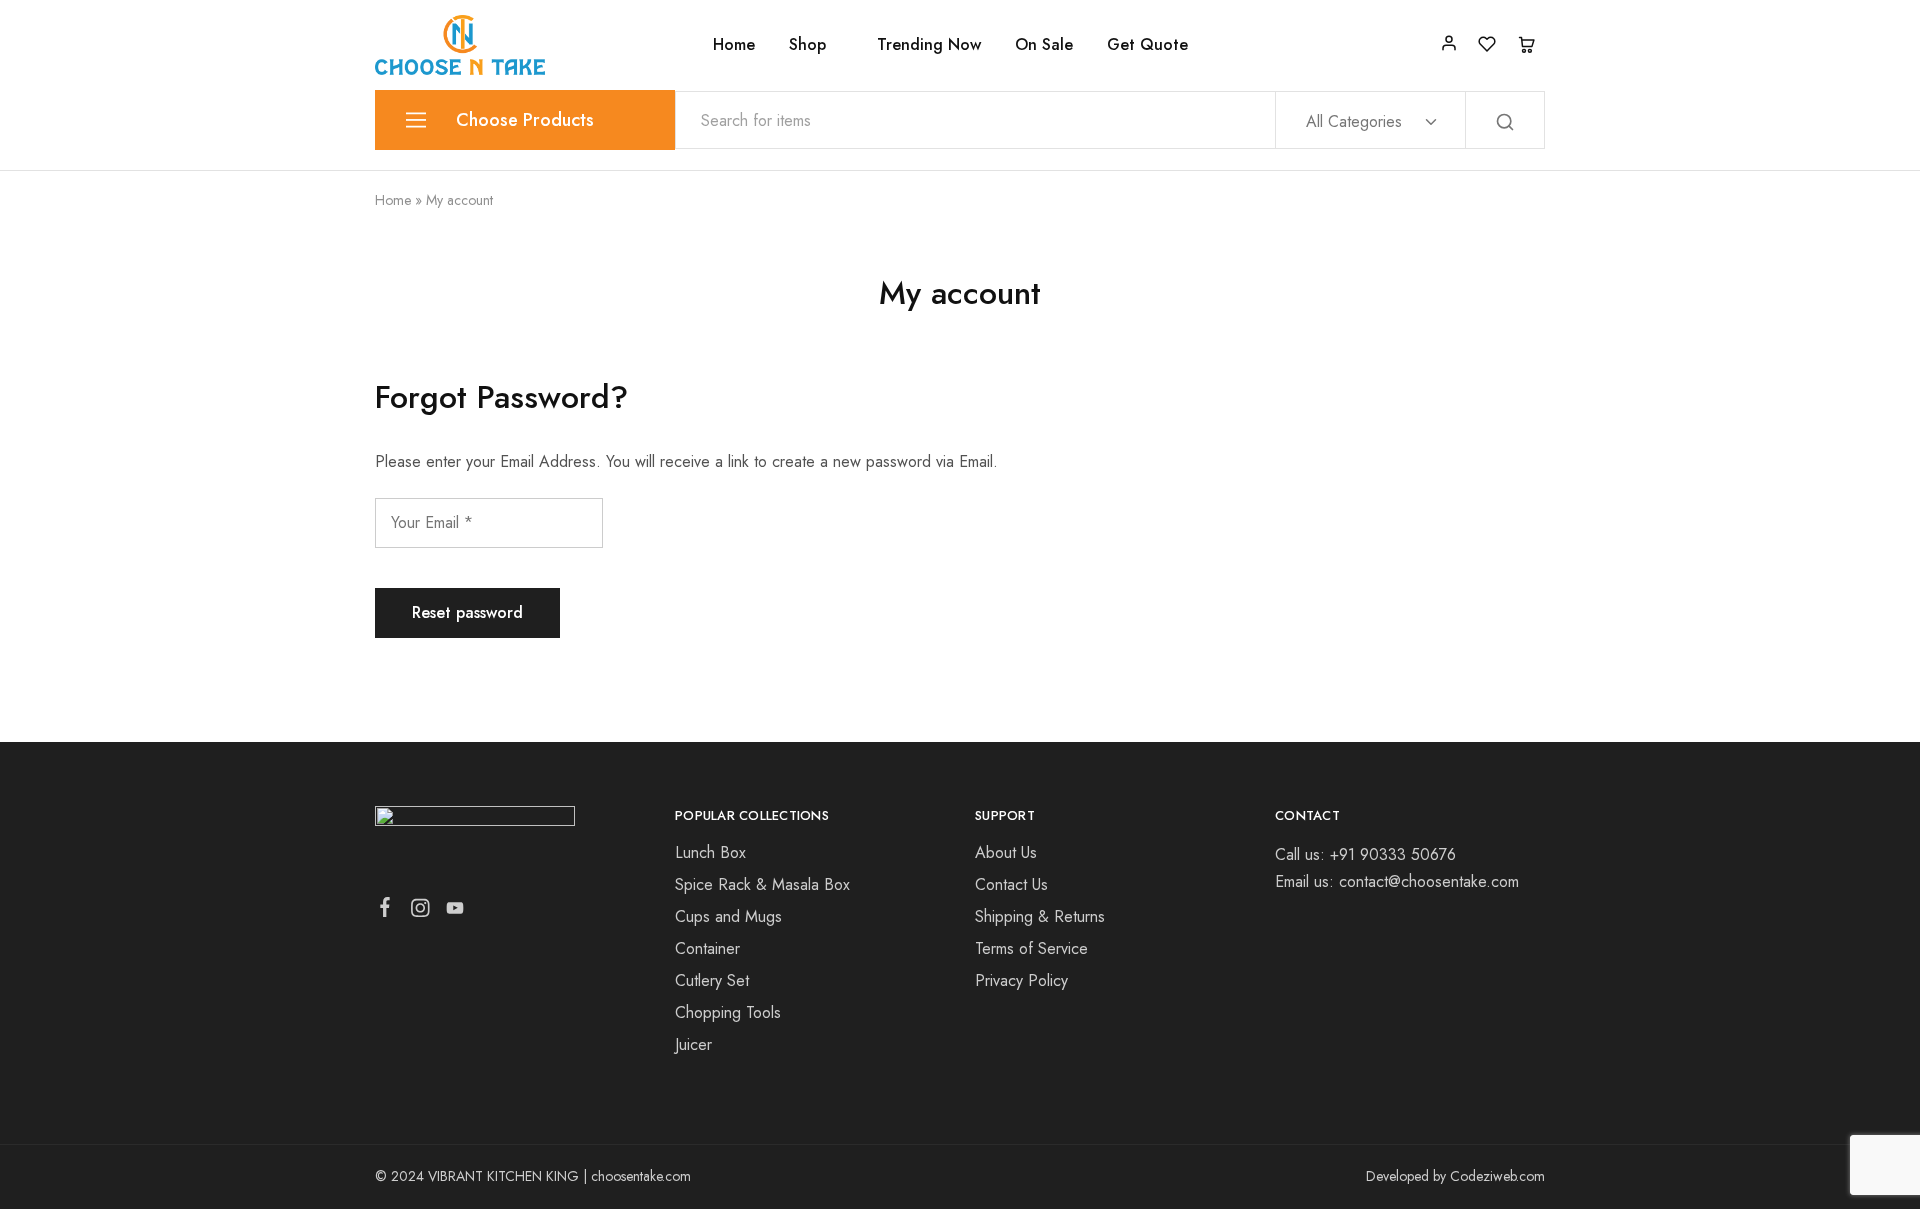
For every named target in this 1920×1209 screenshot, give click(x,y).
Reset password (467, 612)
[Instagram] (420, 912)
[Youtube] (455, 912)
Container (707, 948)
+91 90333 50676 (1393, 854)
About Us (1006, 852)
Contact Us (1011, 884)
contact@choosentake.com (1429, 881)
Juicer (693, 1044)
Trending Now (929, 45)
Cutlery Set (712, 980)
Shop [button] (807, 45)
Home (734, 45)
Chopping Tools (728, 1012)
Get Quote (1147, 45)
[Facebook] (385, 911)
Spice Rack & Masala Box (762, 884)
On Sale (1044, 45)
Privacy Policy (1021, 980)
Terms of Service (1031, 948)
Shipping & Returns (1040, 916)
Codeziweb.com (1497, 1176)
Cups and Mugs (728, 916)
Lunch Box (710, 852)
